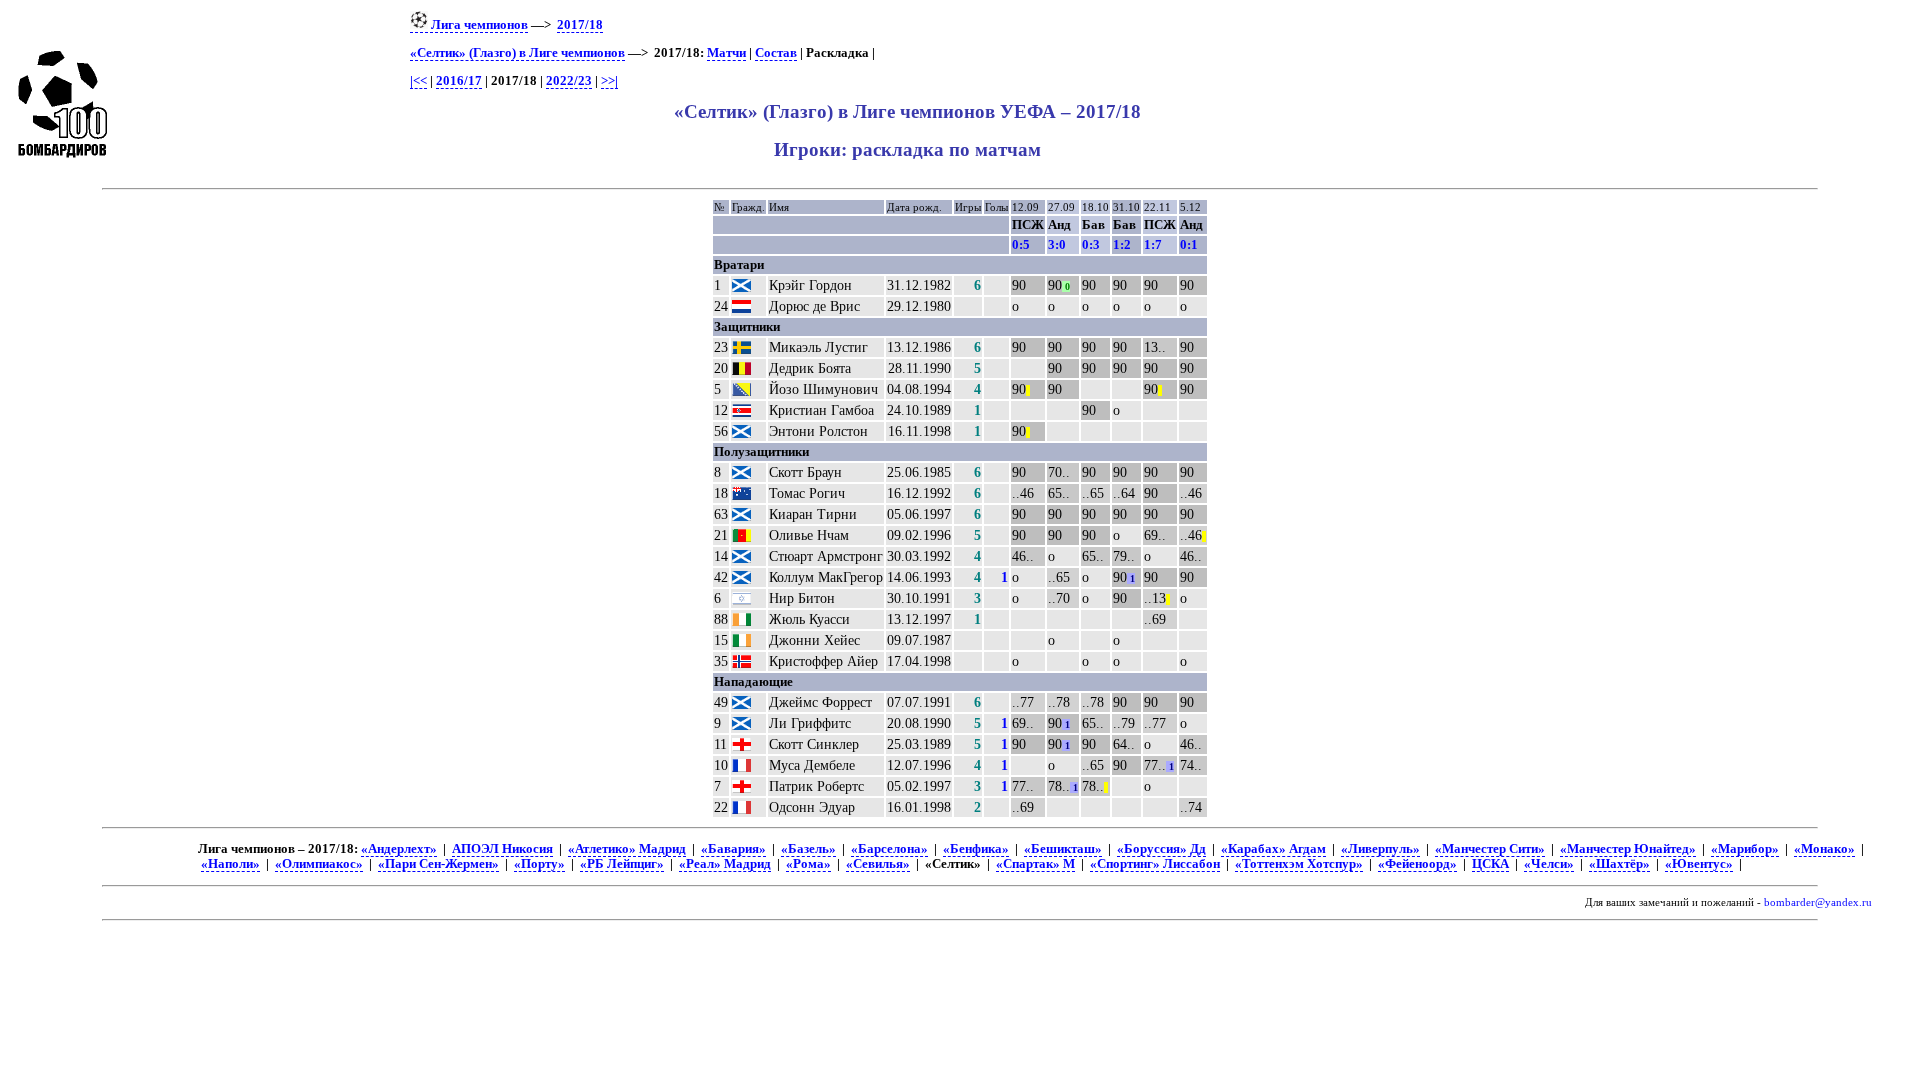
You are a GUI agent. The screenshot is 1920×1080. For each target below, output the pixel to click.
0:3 (1091, 244)
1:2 (1122, 244)
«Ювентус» (1699, 864)
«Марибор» (1745, 849)
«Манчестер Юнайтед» (1628, 849)
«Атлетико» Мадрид (627, 849)
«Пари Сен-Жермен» (438, 864)
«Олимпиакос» (319, 864)
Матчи (726, 53)
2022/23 (569, 81)
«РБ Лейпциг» (622, 864)
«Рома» (808, 864)
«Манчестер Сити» (1490, 849)
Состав (776, 53)
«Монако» (1824, 849)
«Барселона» (889, 849)
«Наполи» (230, 864)
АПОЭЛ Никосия (502, 849)
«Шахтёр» (1619, 864)
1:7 (1153, 244)
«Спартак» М (1035, 864)
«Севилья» (878, 864)
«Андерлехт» (399, 849)
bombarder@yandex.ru (1818, 902)
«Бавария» (733, 849)
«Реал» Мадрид (725, 864)
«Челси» (1549, 864)
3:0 (1057, 244)
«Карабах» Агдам (1273, 849)
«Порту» (539, 864)
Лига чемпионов (478, 25)
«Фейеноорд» (1417, 864)
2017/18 (580, 25)
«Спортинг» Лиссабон (1155, 864)
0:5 (1021, 244)
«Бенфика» (976, 849)
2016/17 (459, 81)
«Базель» (808, 849)
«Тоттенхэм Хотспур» (1299, 864)
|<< (418, 81)
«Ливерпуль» (1380, 849)
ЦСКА (1490, 864)
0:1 (1189, 244)
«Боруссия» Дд (1161, 849)
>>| (609, 81)
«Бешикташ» (1063, 849)
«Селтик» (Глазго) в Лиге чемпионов (517, 53)
